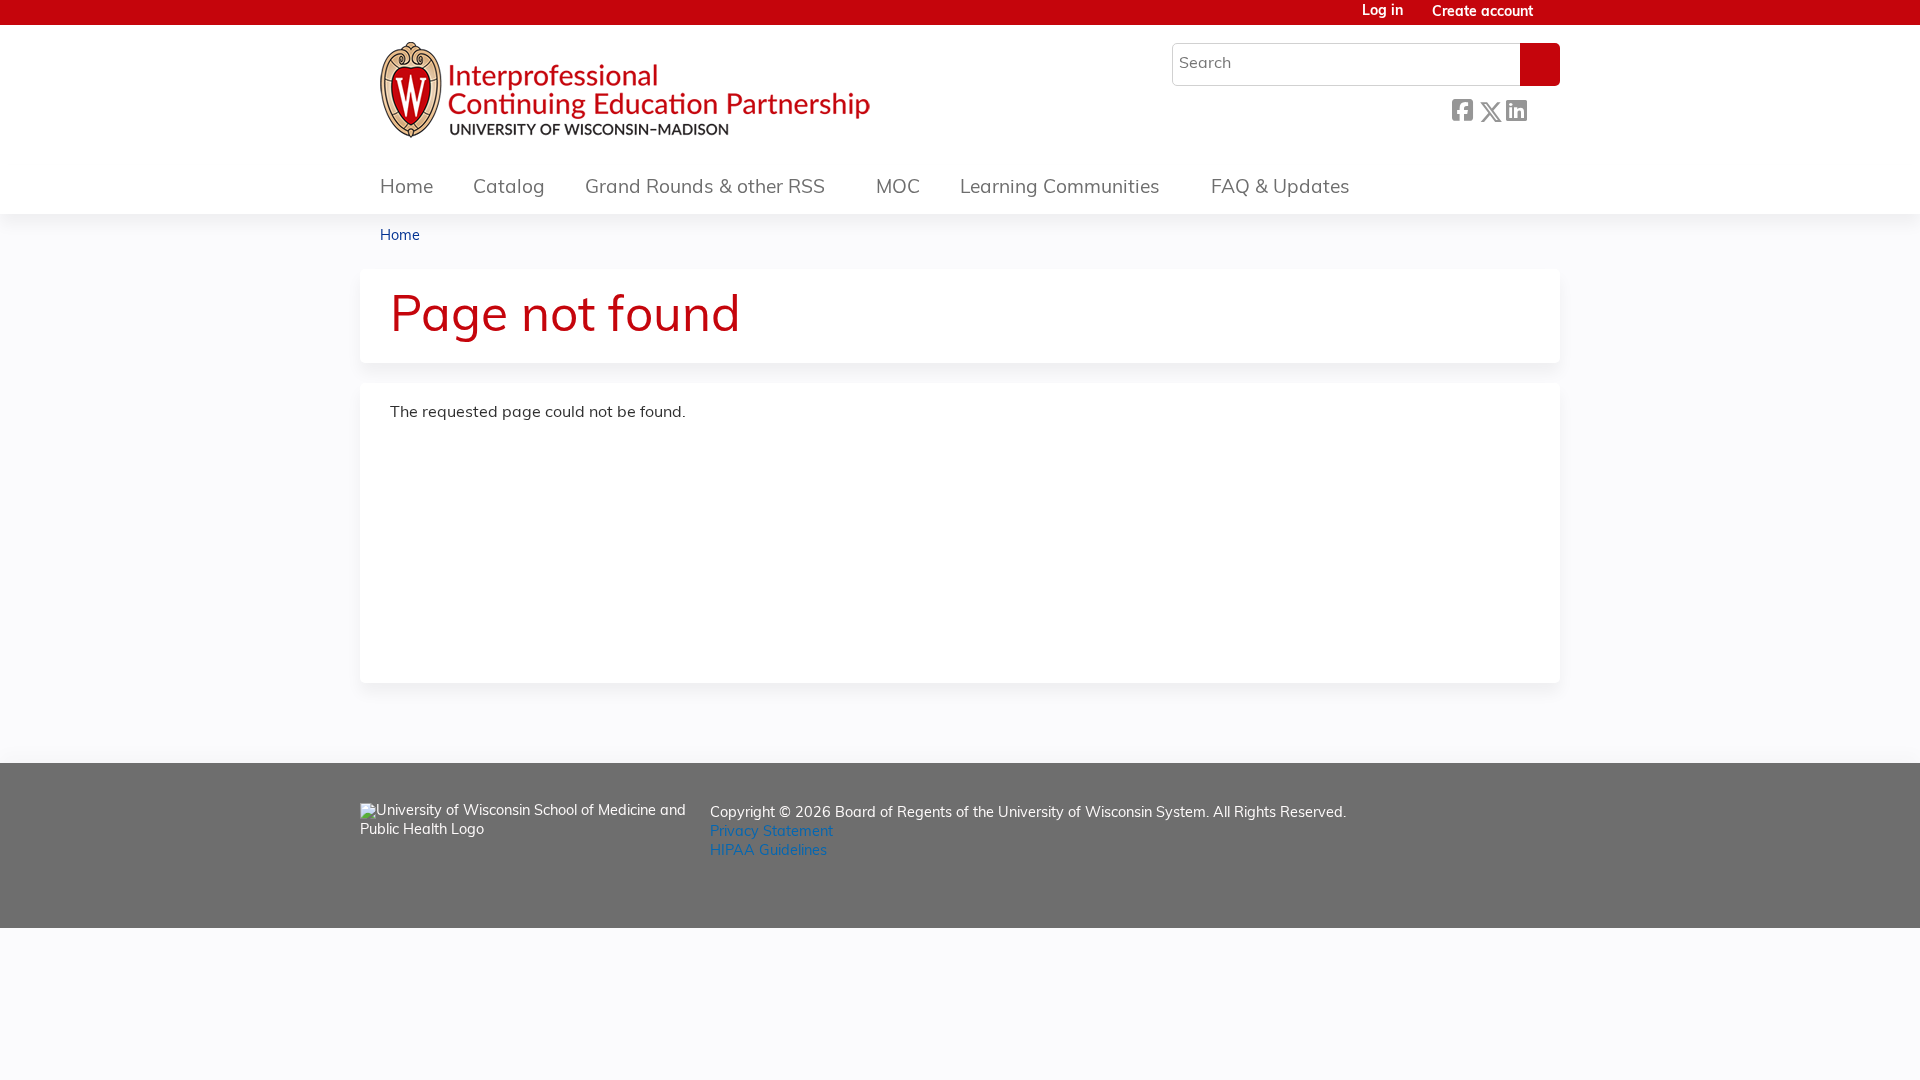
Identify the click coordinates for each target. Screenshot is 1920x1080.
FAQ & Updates (1280, 188)
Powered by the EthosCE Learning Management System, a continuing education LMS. (1489, 895)
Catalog (509, 188)
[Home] (685, 95)
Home (406, 188)
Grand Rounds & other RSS (705, 188)
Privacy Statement (771, 832)
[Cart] (1554, 20)
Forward (1543, 106)
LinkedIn (1516, 108)
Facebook (1462, 108)
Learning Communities (1060, 188)
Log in (1382, 12)
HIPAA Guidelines (768, 851)
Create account (1482, 12)
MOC (898, 188)
